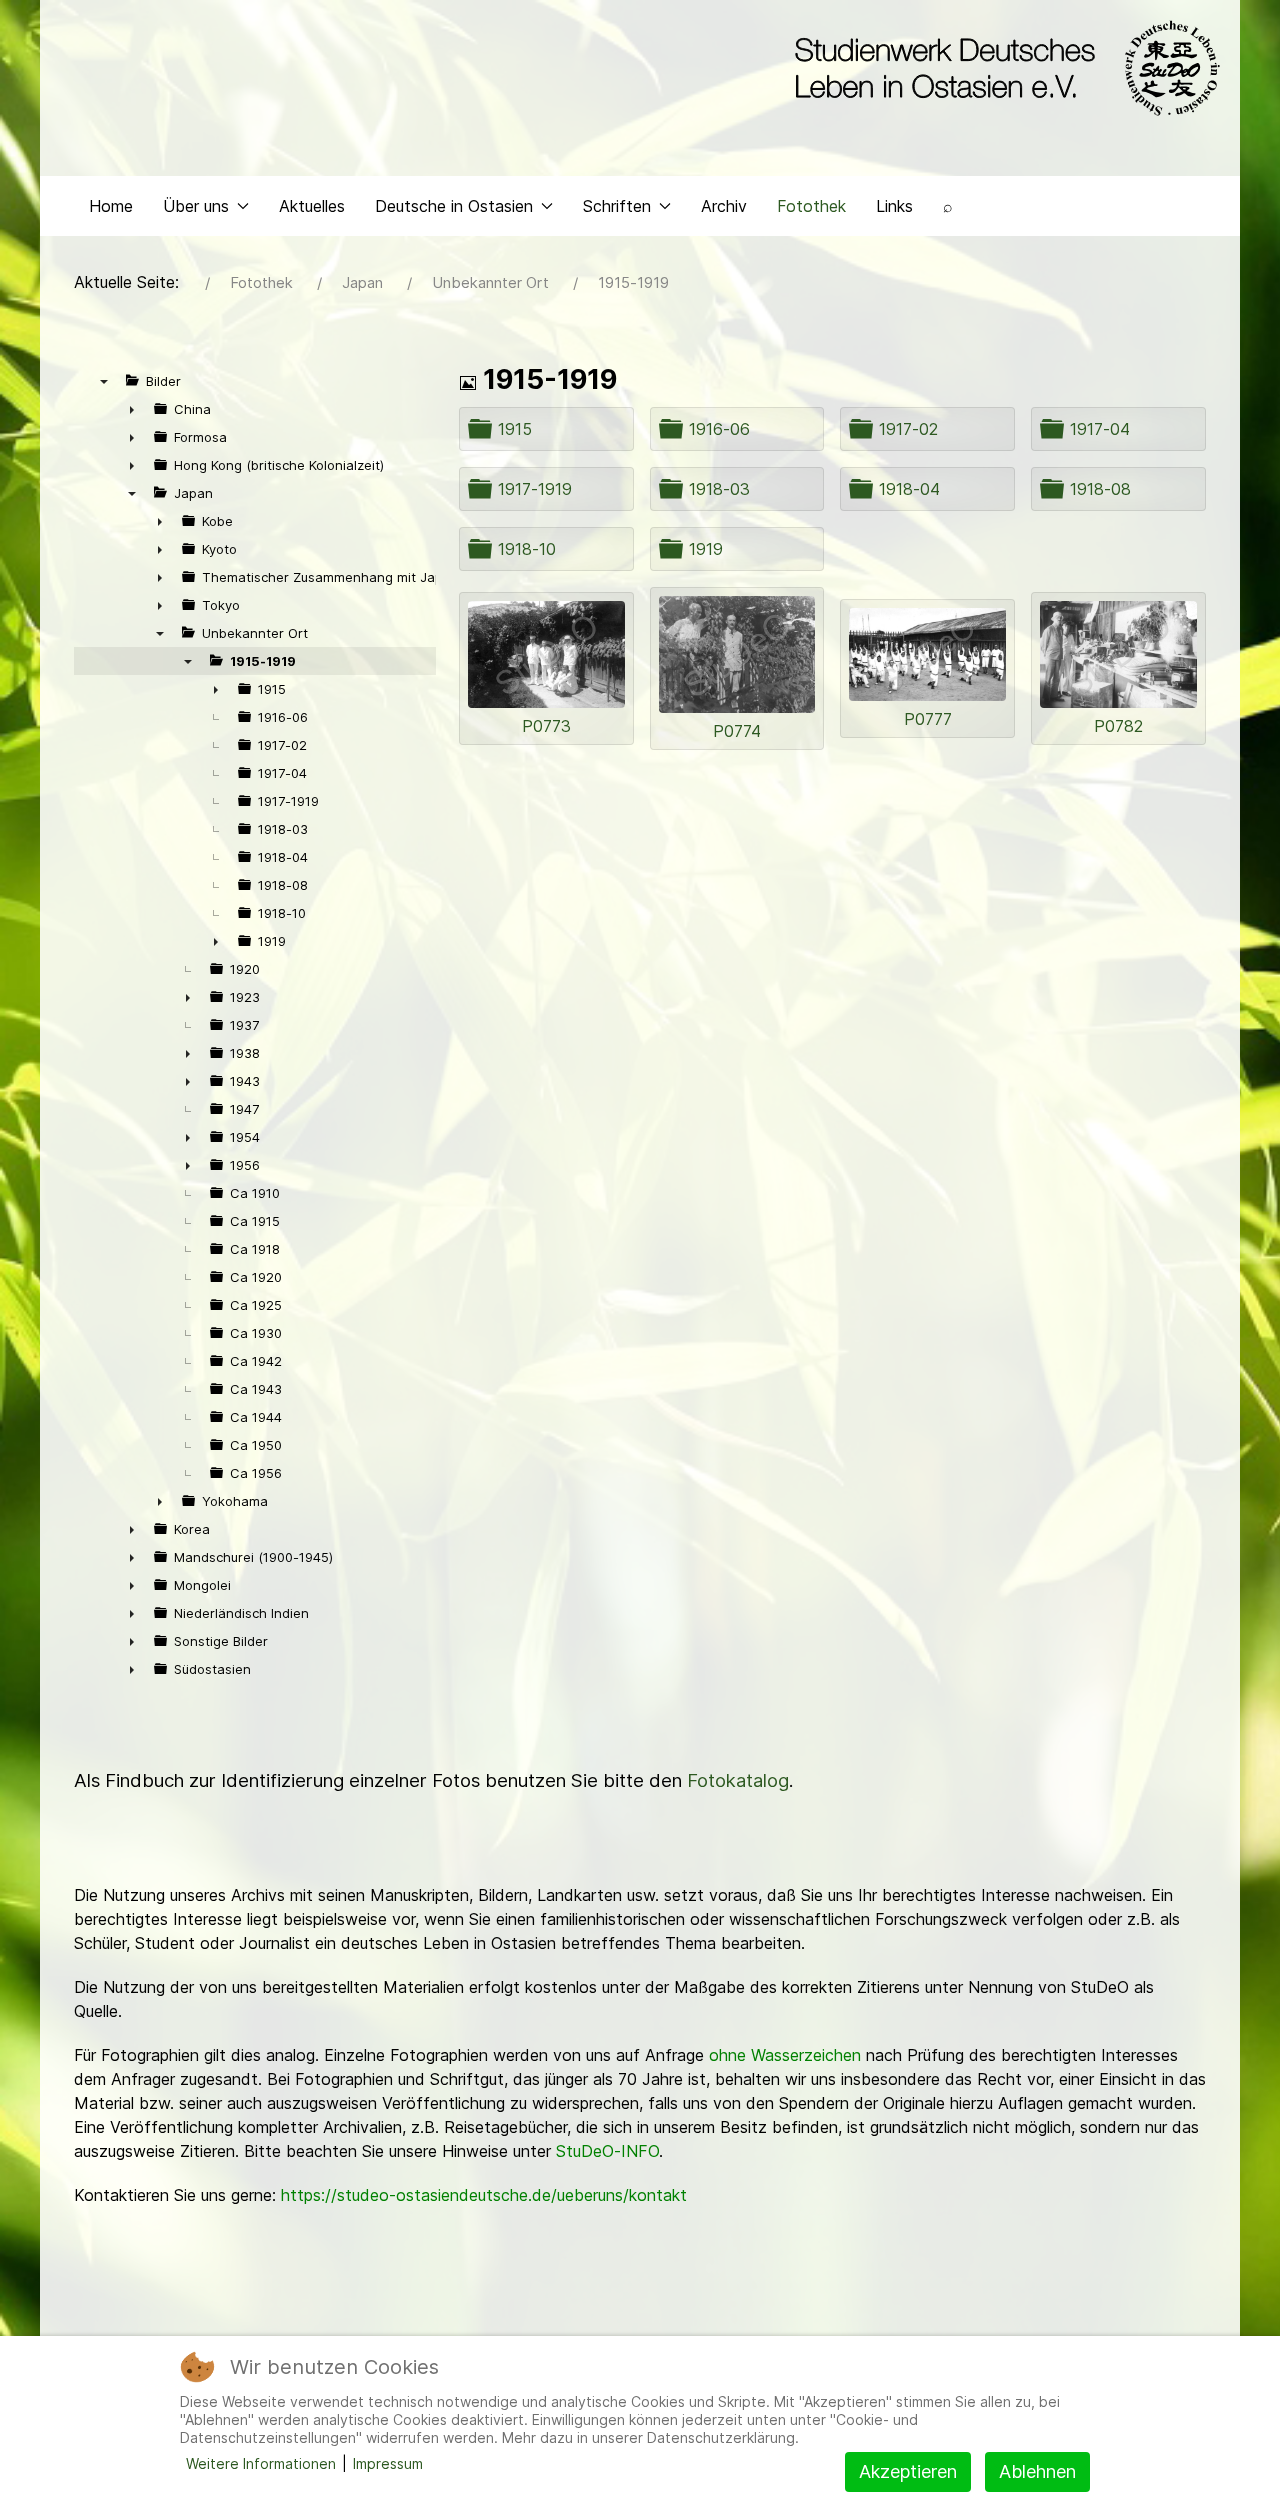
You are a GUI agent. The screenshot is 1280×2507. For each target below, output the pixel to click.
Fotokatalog (738, 1780)
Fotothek (811, 206)
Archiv (724, 206)
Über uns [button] (196, 206)
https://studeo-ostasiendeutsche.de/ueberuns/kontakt (484, 2195)
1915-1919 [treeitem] (263, 661)
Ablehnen (1037, 2471)
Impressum (388, 2463)
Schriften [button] (617, 206)
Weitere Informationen (261, 2463)
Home (111, 206)
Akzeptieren (908, 2471)
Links (894, 206)
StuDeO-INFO (607, 2151)
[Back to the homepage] (1002, 68)
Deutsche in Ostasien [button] (454, 206)
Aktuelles (312, 206)
